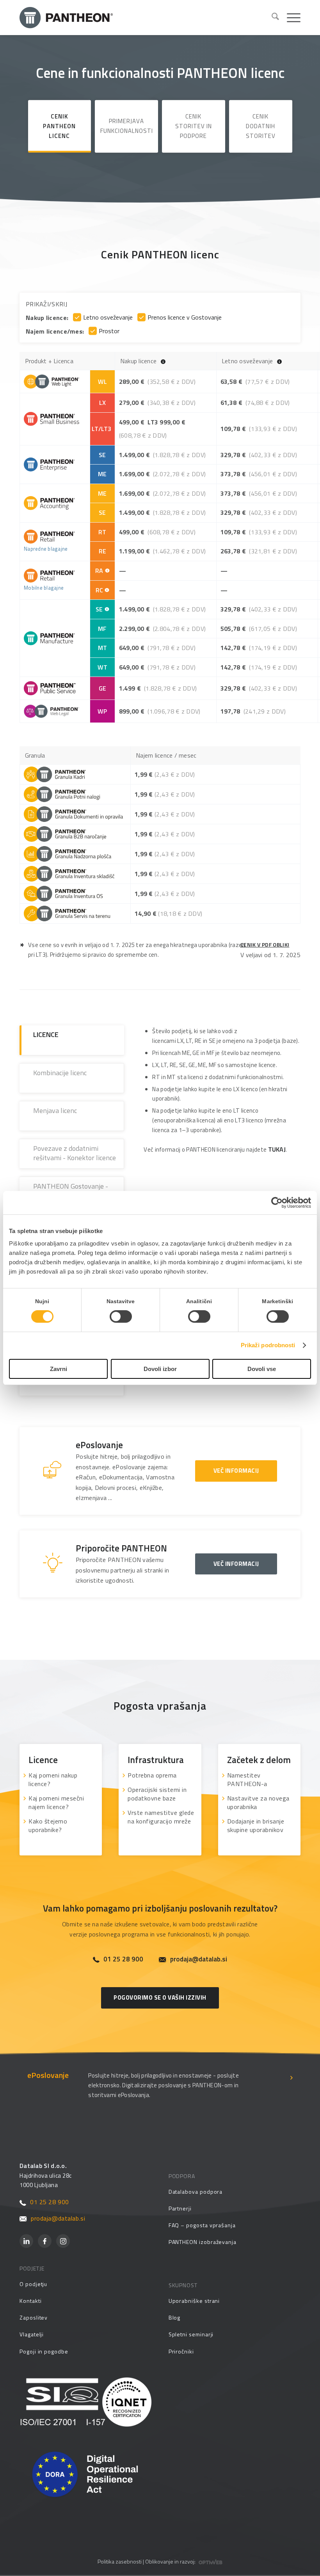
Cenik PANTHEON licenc (59, 126)
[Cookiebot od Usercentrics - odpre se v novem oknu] (277, 1203)
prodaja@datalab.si (199, 1959)
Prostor (109, 331)
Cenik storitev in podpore (194, 126)
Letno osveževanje (108, 317)
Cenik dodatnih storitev (261, 126)
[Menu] (290, 18)
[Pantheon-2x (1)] (142, 18)
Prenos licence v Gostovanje (185, 317)
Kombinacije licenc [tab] (60, 1073)
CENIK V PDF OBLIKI (265, 944)
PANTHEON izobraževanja (203, 2242)
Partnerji (180, 2208)
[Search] (271, 18)
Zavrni (59, 1369)
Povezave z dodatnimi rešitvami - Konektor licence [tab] (75, 1153)
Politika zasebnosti (120, 2561)
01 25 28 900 (123, 1959)
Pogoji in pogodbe (44, 2351)
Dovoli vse (262, 1369)
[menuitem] (271, 18)
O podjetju (33, 2284)
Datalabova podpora (196, 2192)
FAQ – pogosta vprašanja (202, 2225)
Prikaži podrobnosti (268, 1345)
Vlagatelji (32, 2334)
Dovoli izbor (160, 1369)
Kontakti (30, 2301)
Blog (175, 2317)
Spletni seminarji (191, 2334)
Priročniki (181, 2351)
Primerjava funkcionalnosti (127, 126)
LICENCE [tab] (46, 1034)
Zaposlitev (34, 2317)
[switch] (121, 1316)
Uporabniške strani (194, 2301)
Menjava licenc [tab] (55, 1110)
